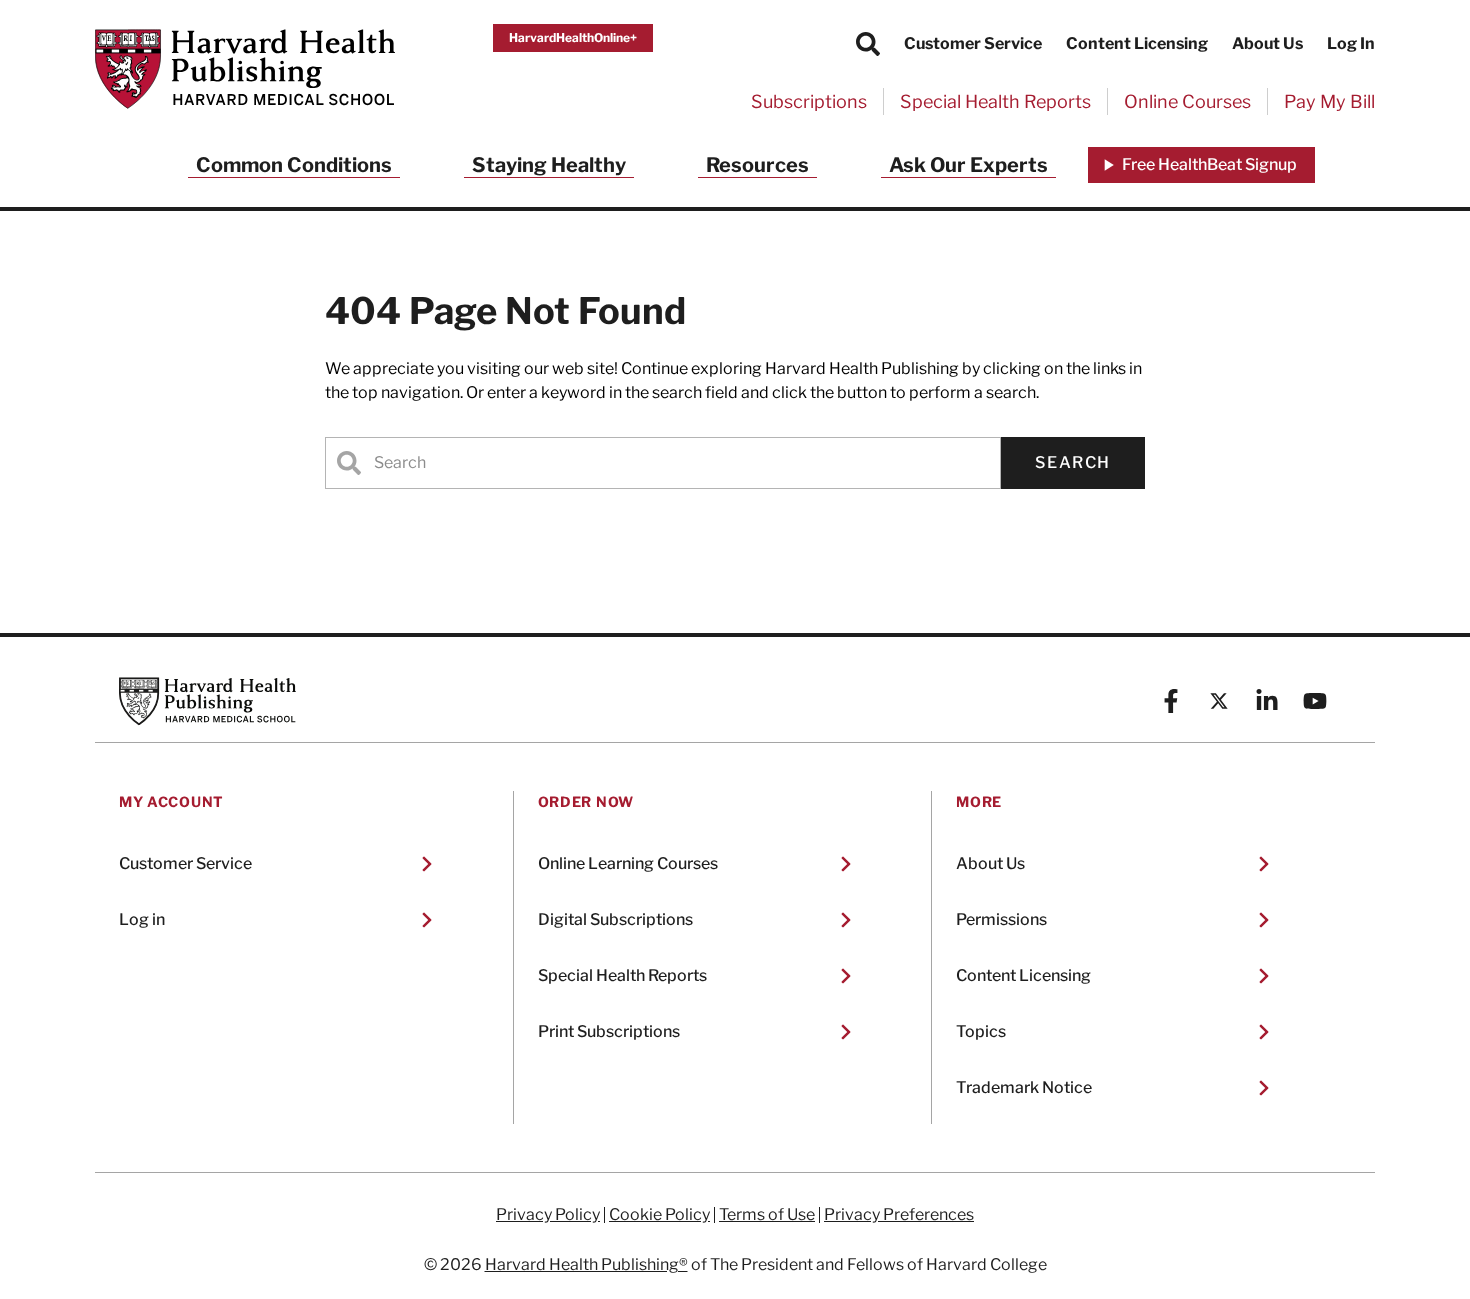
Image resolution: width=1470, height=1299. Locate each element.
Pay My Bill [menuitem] (1329, 101)
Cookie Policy (659, 1215)
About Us (1267, 43)
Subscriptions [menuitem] (809, 101)
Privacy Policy (548, 1215)
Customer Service (973, 43)
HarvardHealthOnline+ (573, 37)
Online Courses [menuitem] (1187, 101)
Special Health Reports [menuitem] (995, 101)
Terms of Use (767, 1215)
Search (1073, 462)
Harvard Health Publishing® (586, 1264)
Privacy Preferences (899, 1215)
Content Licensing (1137, 43)
